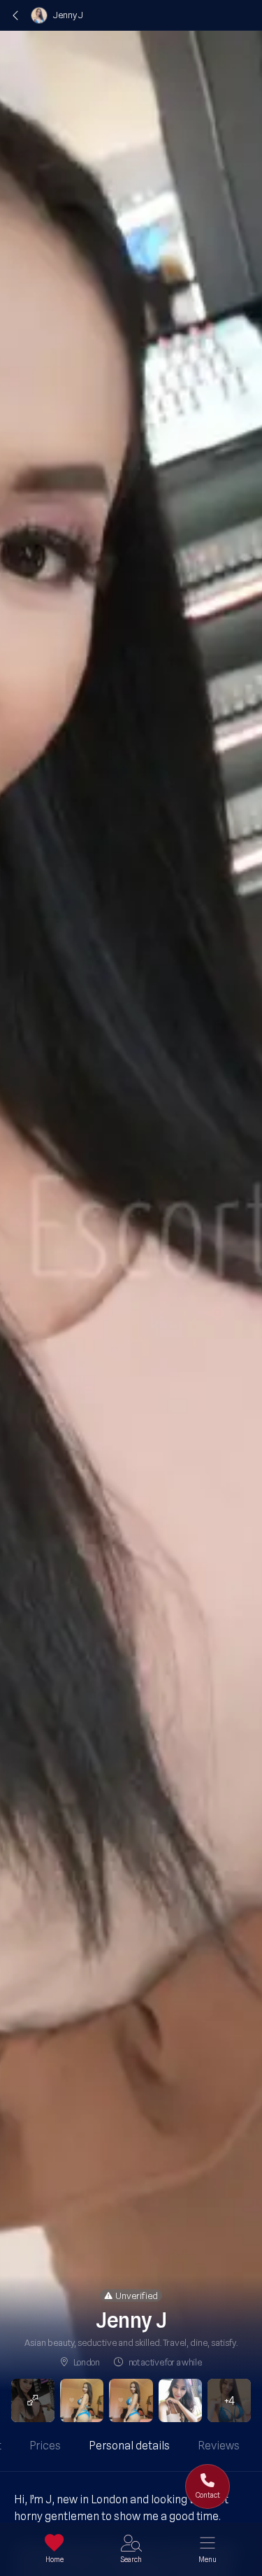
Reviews (219, 2446)
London (87, 2362)
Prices (45, 2446)
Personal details (129, 2446)
